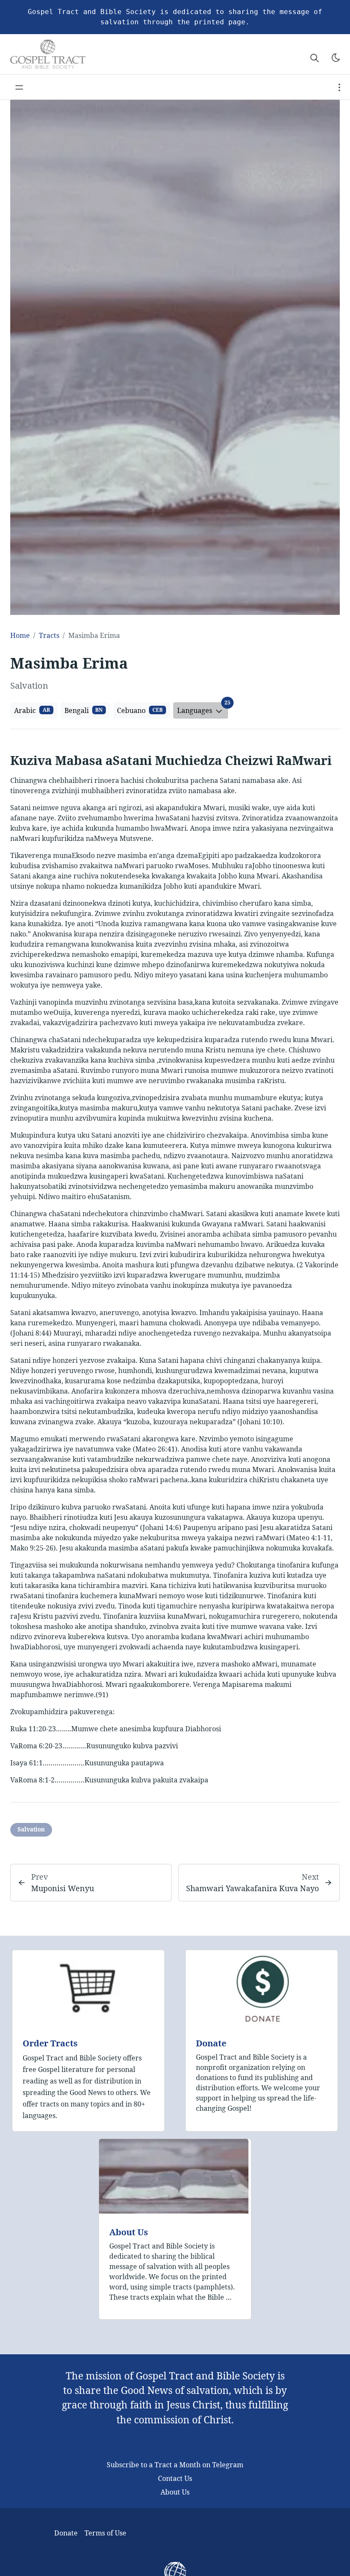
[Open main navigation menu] (19, 87)
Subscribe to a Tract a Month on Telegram (175, 2465)
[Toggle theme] (336, 58)
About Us (129, 2232)
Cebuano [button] (140, 710)
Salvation (31, 1829)
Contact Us (175, 2478)
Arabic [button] (32, 710)
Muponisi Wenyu (63, 1888)
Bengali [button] (84, 710)
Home (20, 635)
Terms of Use (105, 2533)
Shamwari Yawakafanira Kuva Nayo (252, 1888)
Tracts (49, 635)
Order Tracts (50, 2043)
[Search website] (315, 58)
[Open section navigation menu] (339, 87)
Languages (203, 709)
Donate (211, 2043)
